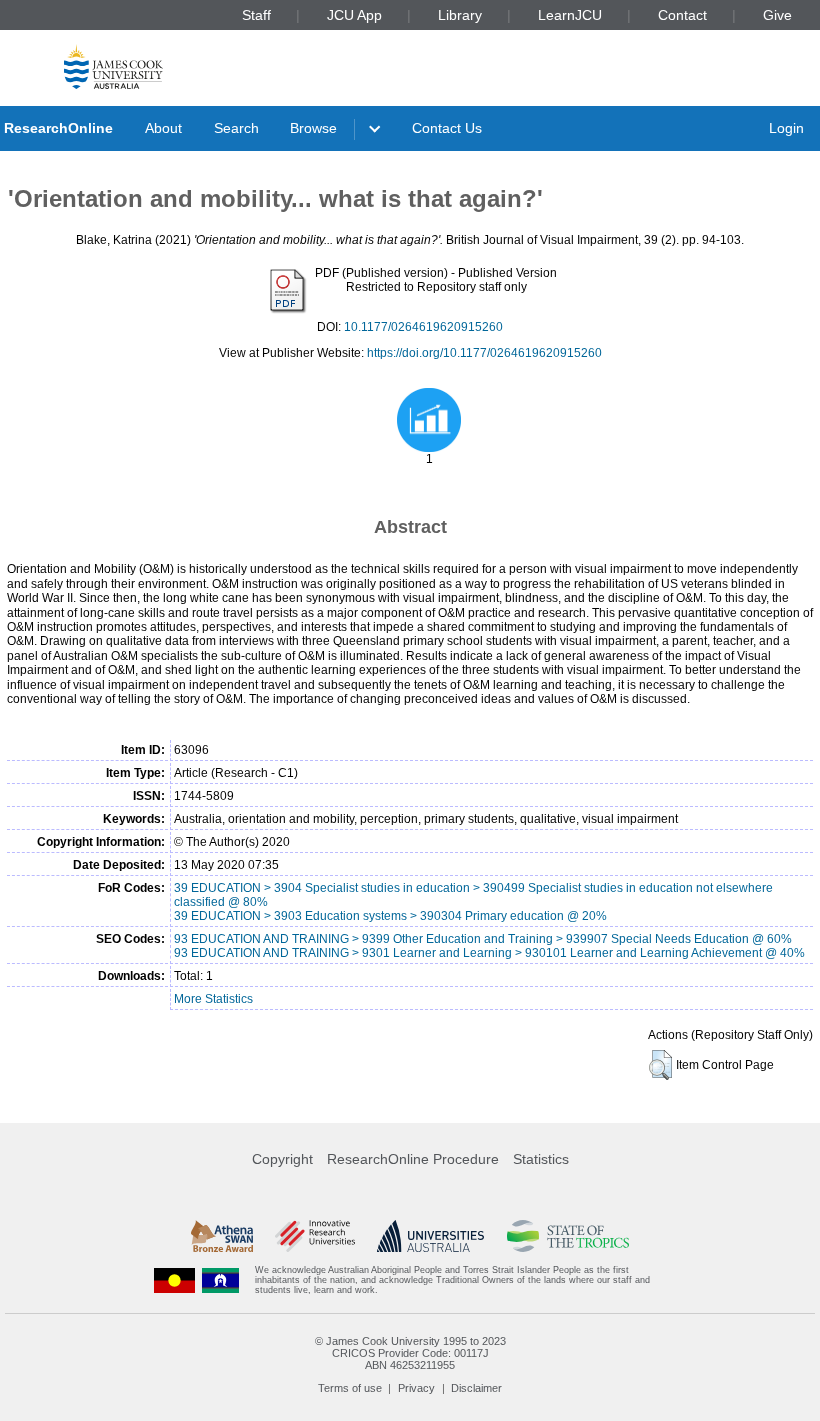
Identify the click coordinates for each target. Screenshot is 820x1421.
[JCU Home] (113, 66)
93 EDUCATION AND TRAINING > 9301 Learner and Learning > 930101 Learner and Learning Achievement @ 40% (489, 953)
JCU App (354, 15)
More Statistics (213, 999)
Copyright (282, 1159)
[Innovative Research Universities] (314, 1236)
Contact (682, 15)
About (163, 128)
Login (786, 128)
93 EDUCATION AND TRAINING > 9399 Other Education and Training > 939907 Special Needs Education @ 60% (483, 939)
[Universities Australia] (430, 1236)
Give (777, 15)
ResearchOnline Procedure (413, 1159)
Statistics (541, 1159)
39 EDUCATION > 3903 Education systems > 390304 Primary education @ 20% (390, 916)
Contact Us (447, 128)
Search (236, 128)
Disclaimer (476, 1388)
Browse (313, 128)
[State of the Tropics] (568, 1236)
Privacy (416, 1388)
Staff (256, 15)
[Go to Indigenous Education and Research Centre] (175, 1280)
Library (460, 15)
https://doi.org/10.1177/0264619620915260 (484, 353)
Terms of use (350, 1388)
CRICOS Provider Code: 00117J (410, 1353)
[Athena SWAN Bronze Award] (222, 1236)
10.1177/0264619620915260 (423, 327)
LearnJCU (570, 15)
